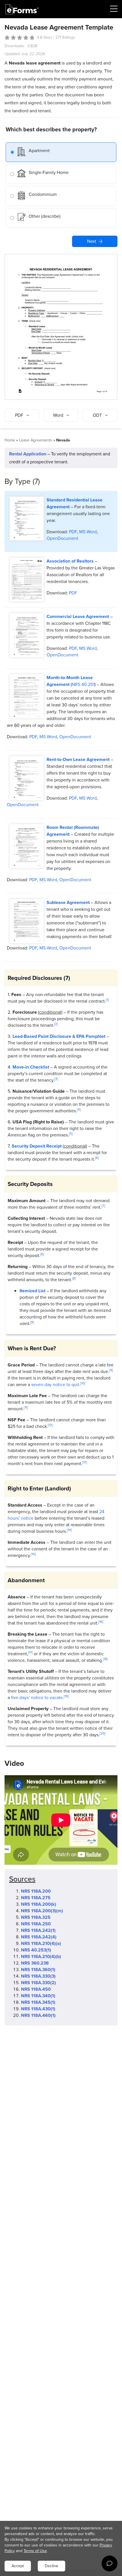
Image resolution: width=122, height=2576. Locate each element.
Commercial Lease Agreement (78, 616)
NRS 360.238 (35, 1963)
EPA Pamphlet (91, 1036)
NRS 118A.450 (36, 1989)
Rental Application (28, 454)
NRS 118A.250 (36, 1924)
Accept (18, 2566)
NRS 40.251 (83, 684)
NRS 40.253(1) (36, 1950)
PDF (73, 532)
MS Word (88, 532)
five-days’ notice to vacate (37, 1697)
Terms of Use (35, 2551)
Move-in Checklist (31, 1067)
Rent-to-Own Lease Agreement (78, 759)
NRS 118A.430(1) (38, 2009)
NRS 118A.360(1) (38, 1970)
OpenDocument (62, 538)
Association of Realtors (70, 561)
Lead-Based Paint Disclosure (42, 1036)
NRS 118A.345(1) (38, 2002)
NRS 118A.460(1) (38, 2015)
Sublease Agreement (68, 902)
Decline (51, 2566)
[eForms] (22, 9)
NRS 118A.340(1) (38, 1996)
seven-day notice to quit (55, 1385)
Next (92, 241)
